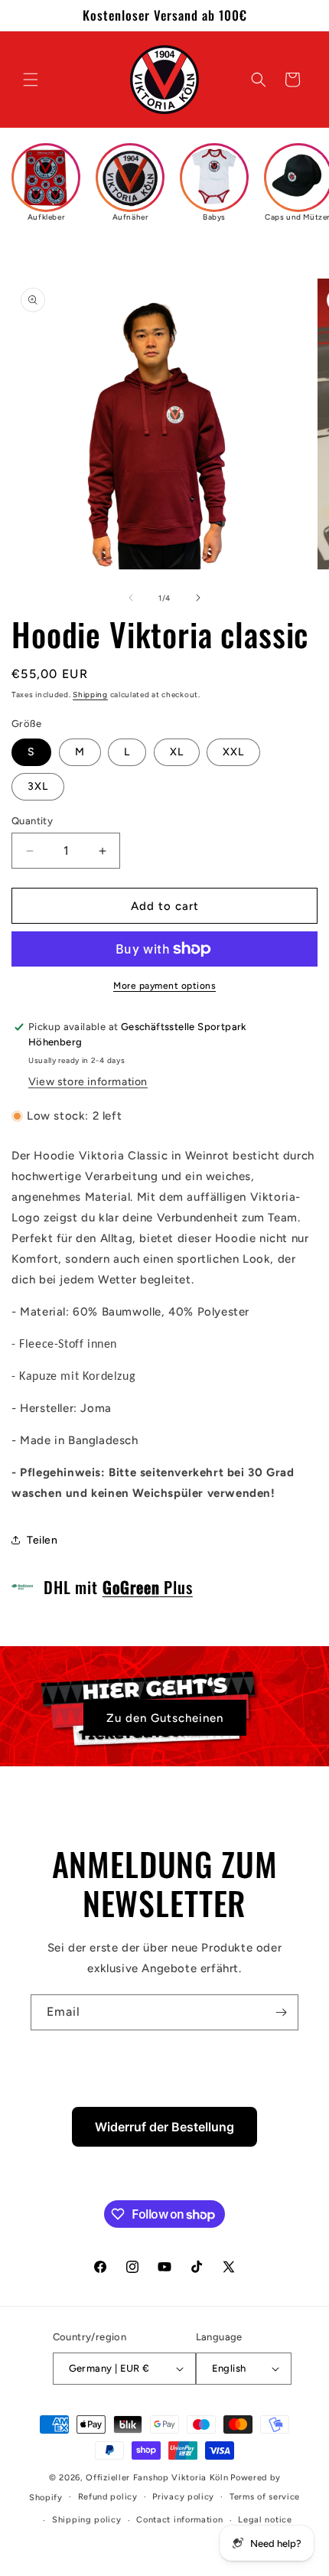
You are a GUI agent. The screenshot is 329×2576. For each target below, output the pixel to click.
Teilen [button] (42, 1540)
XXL (233, 752)
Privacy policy (183, 2497)
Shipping (90, 695)
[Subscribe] (281, 2012)
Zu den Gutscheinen (165, 1718)
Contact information (179, 2520)
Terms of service (265, 2497)
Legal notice (265, 2520)
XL (177, 752)
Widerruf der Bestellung (164, 2127)
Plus (148, 1587)
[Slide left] (131, 598)
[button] (31, 80)
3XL (38, 786)
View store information (88, 1082)
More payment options (164, 986)
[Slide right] (198, 598)
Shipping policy (87, 2520)
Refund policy (108, 2497)
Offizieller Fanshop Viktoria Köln (157, 2478)
